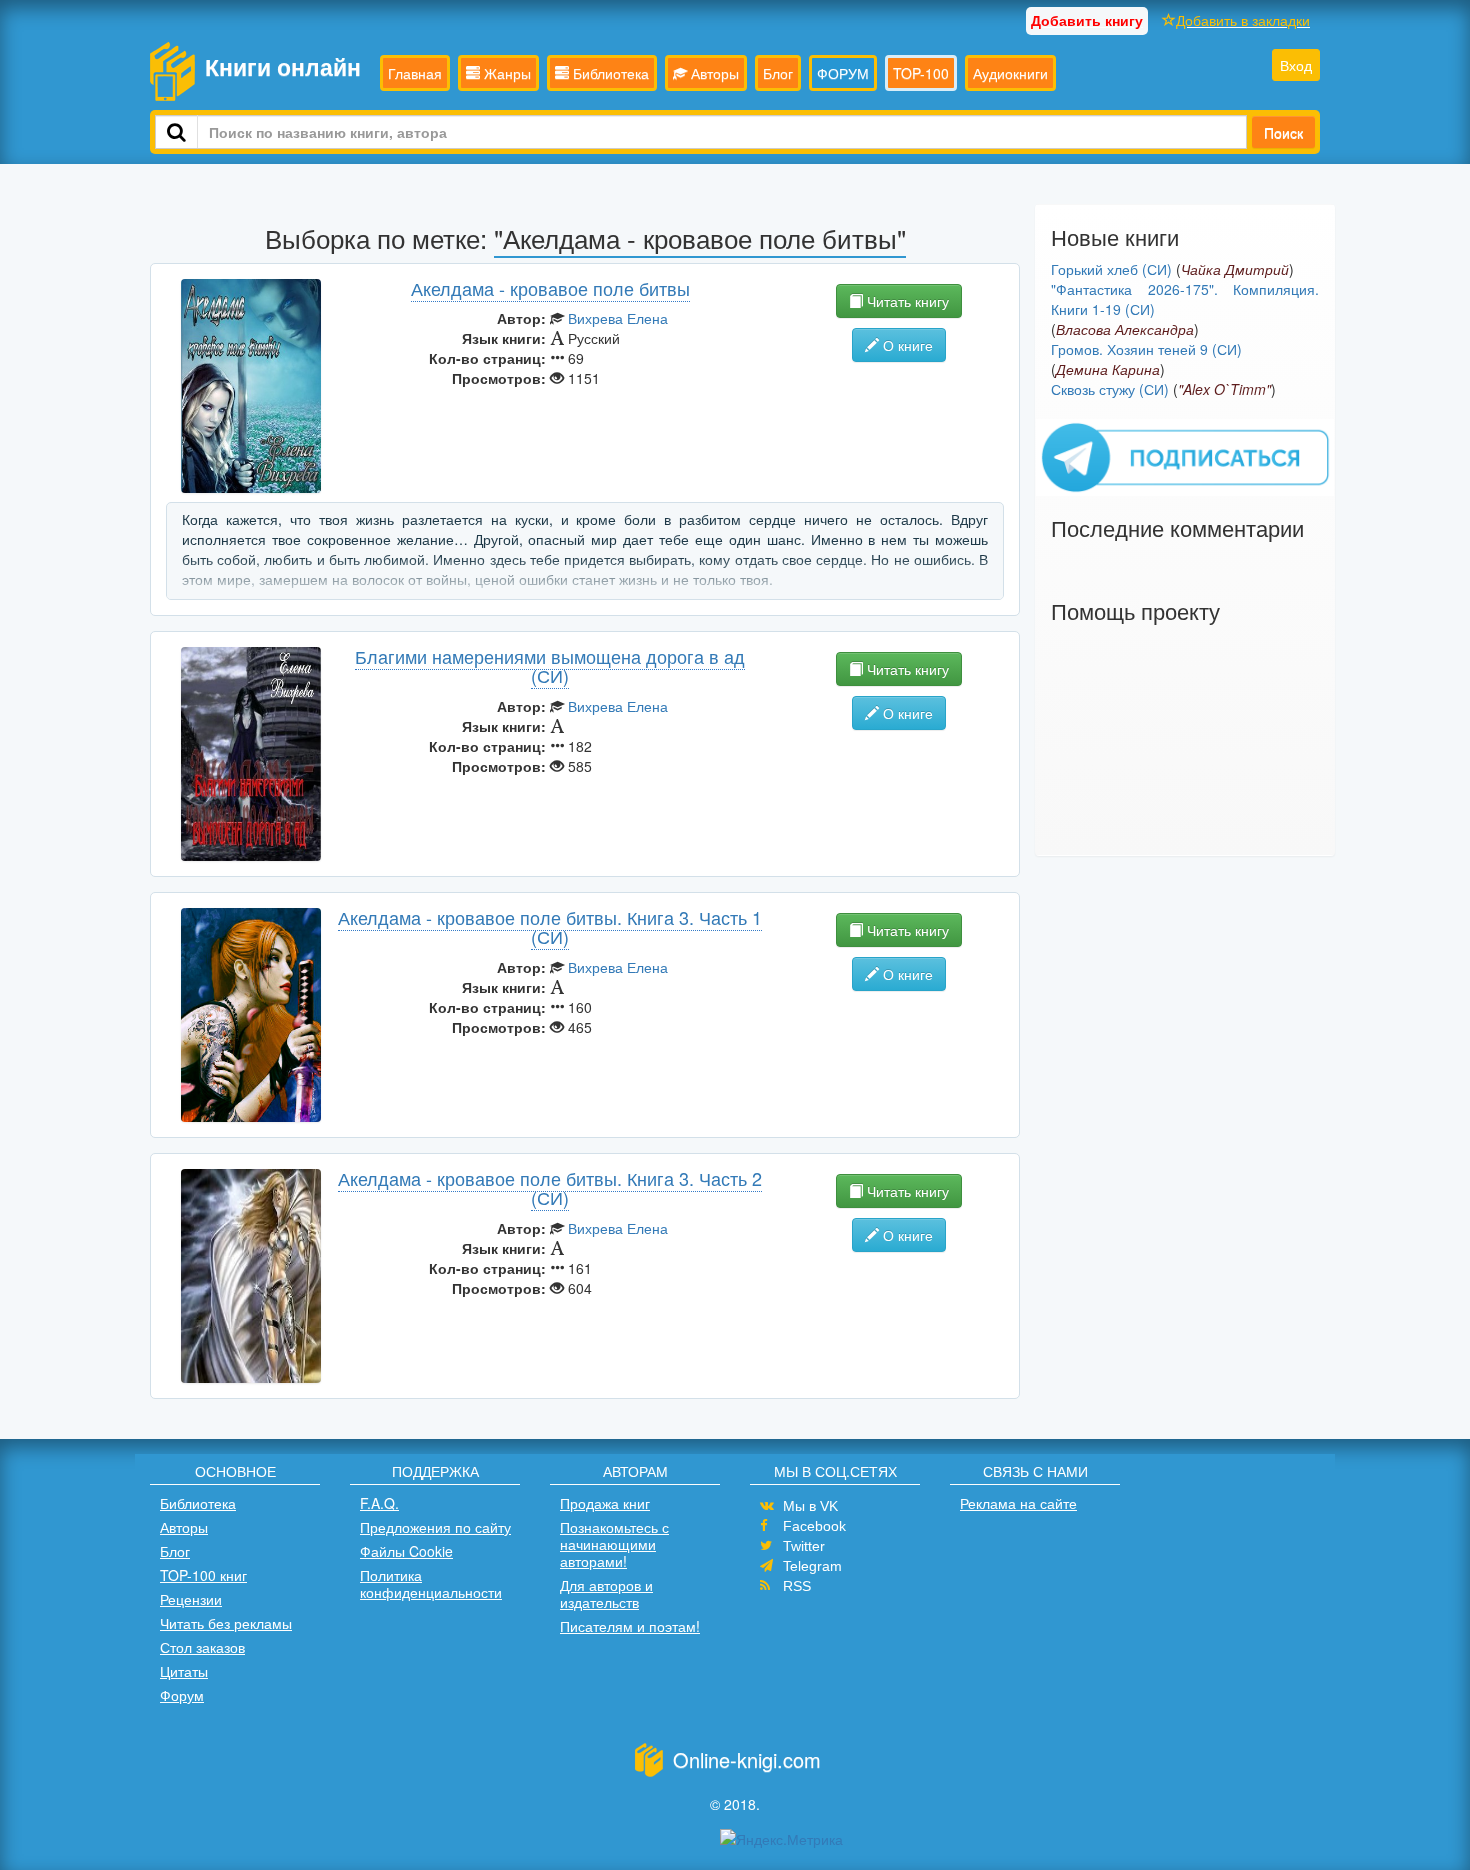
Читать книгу (906, 301)
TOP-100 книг (203, 1575)
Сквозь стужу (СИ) (1110, 389)
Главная (415, 73)
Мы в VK (810, 1506)
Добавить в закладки (1243, 20)
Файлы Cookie (406, 1551)
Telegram (812, 1566)
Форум (182, 1695)
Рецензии (191, 1599)
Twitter (804, 1546)
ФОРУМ (843, 73)
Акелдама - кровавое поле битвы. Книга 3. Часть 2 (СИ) (550, 1188)
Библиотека (609, 73)
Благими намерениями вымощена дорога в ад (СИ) (550, 666)
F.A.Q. (379, 1503)
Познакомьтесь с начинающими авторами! (614, 1544)
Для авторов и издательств (606, 1593)
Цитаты (184, 1671)
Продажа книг (605, 1503)
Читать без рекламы (226, 1623)
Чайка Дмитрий (1235, 269)
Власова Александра (1125, 329)
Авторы (713, 73)
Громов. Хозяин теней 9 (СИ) (1146, 349)
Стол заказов (202, 1647)
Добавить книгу (1087, 20)
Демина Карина (1108, 369)
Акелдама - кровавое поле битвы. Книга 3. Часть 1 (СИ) (550, 927)
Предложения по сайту (435, 1527)
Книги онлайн (283, 66)
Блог (778, 73)
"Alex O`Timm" (1224, 389)
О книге (906, 345)
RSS (797, 1586)
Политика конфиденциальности (431, 1583)
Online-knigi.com (747, 1759)
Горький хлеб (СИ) (1111, 269)
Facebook (814, 1526)
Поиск (1283, 132)
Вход (1296, 65)
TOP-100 (921, 73)
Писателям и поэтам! (630, 1626)
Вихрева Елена (618, 318)
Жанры (505, 73)
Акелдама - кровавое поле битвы (550, 288)
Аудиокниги (1010, 73)
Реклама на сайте (1018, 1503)
